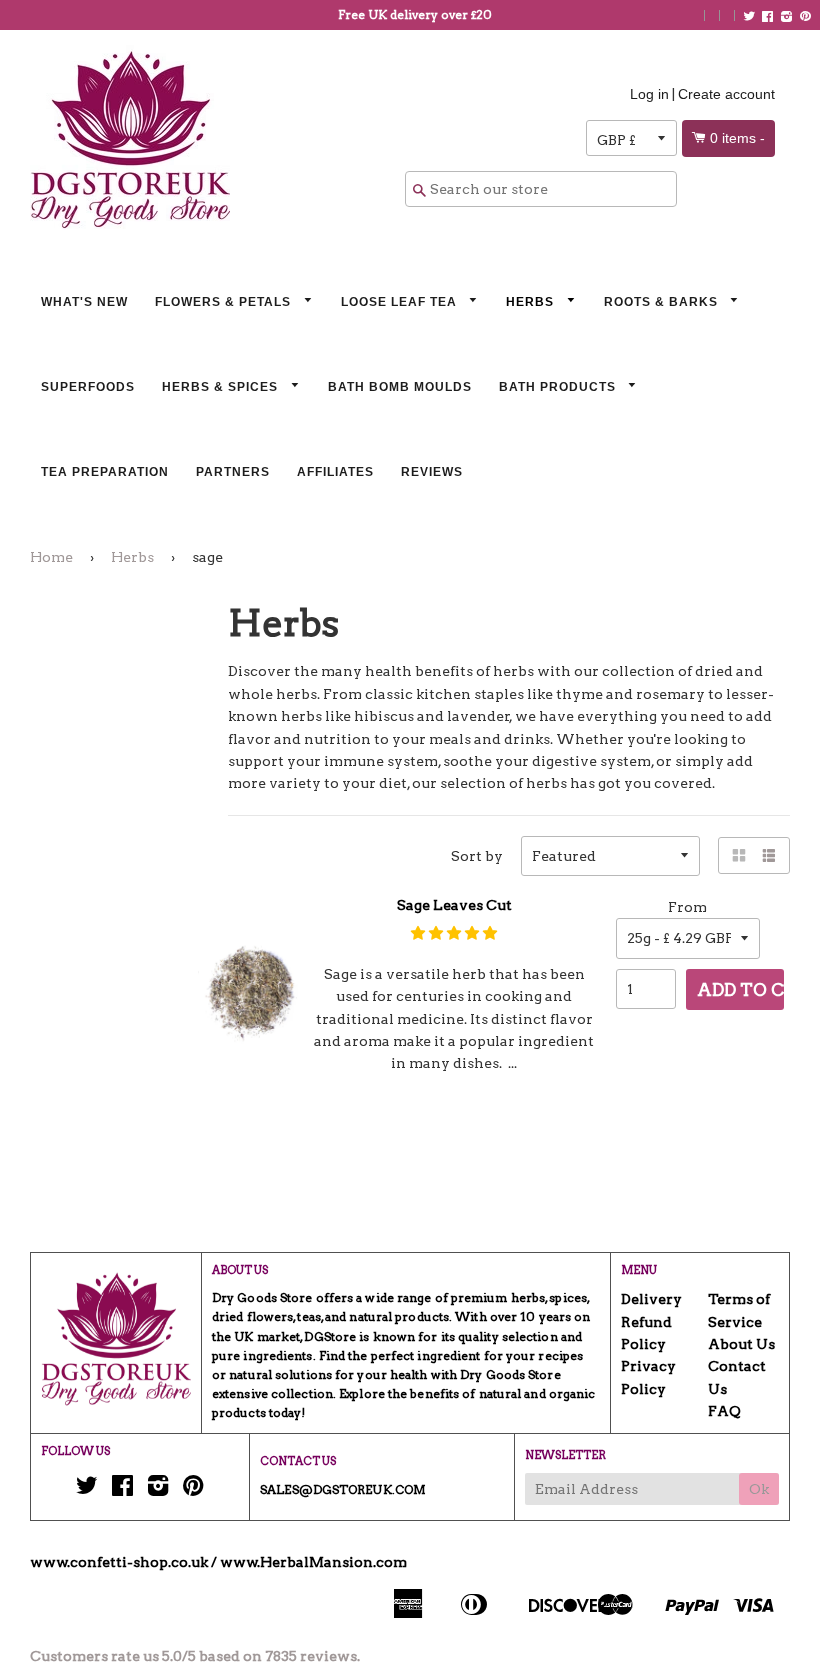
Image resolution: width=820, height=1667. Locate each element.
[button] (454, 933)
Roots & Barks (663, 302)
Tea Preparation (105, 472)
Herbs (532, 302)
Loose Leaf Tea (401, 302)
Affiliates (335, 472)
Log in (649, 94)
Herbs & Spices (222, 387)
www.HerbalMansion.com (313, 1562)
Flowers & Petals (225, 302)
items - (737, 138)
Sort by (477, 856)
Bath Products (559, 387)
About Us (741, 1344)
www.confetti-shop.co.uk (119, 1562)
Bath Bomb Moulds (400, 387)
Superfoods (88, 387)
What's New (84, 302)
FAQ (724, 1411)
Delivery (651, 1299)
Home (51, 557)
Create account (726, 94)
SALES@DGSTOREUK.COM (343, 1489)
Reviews (432, 472)
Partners (233, 472)
